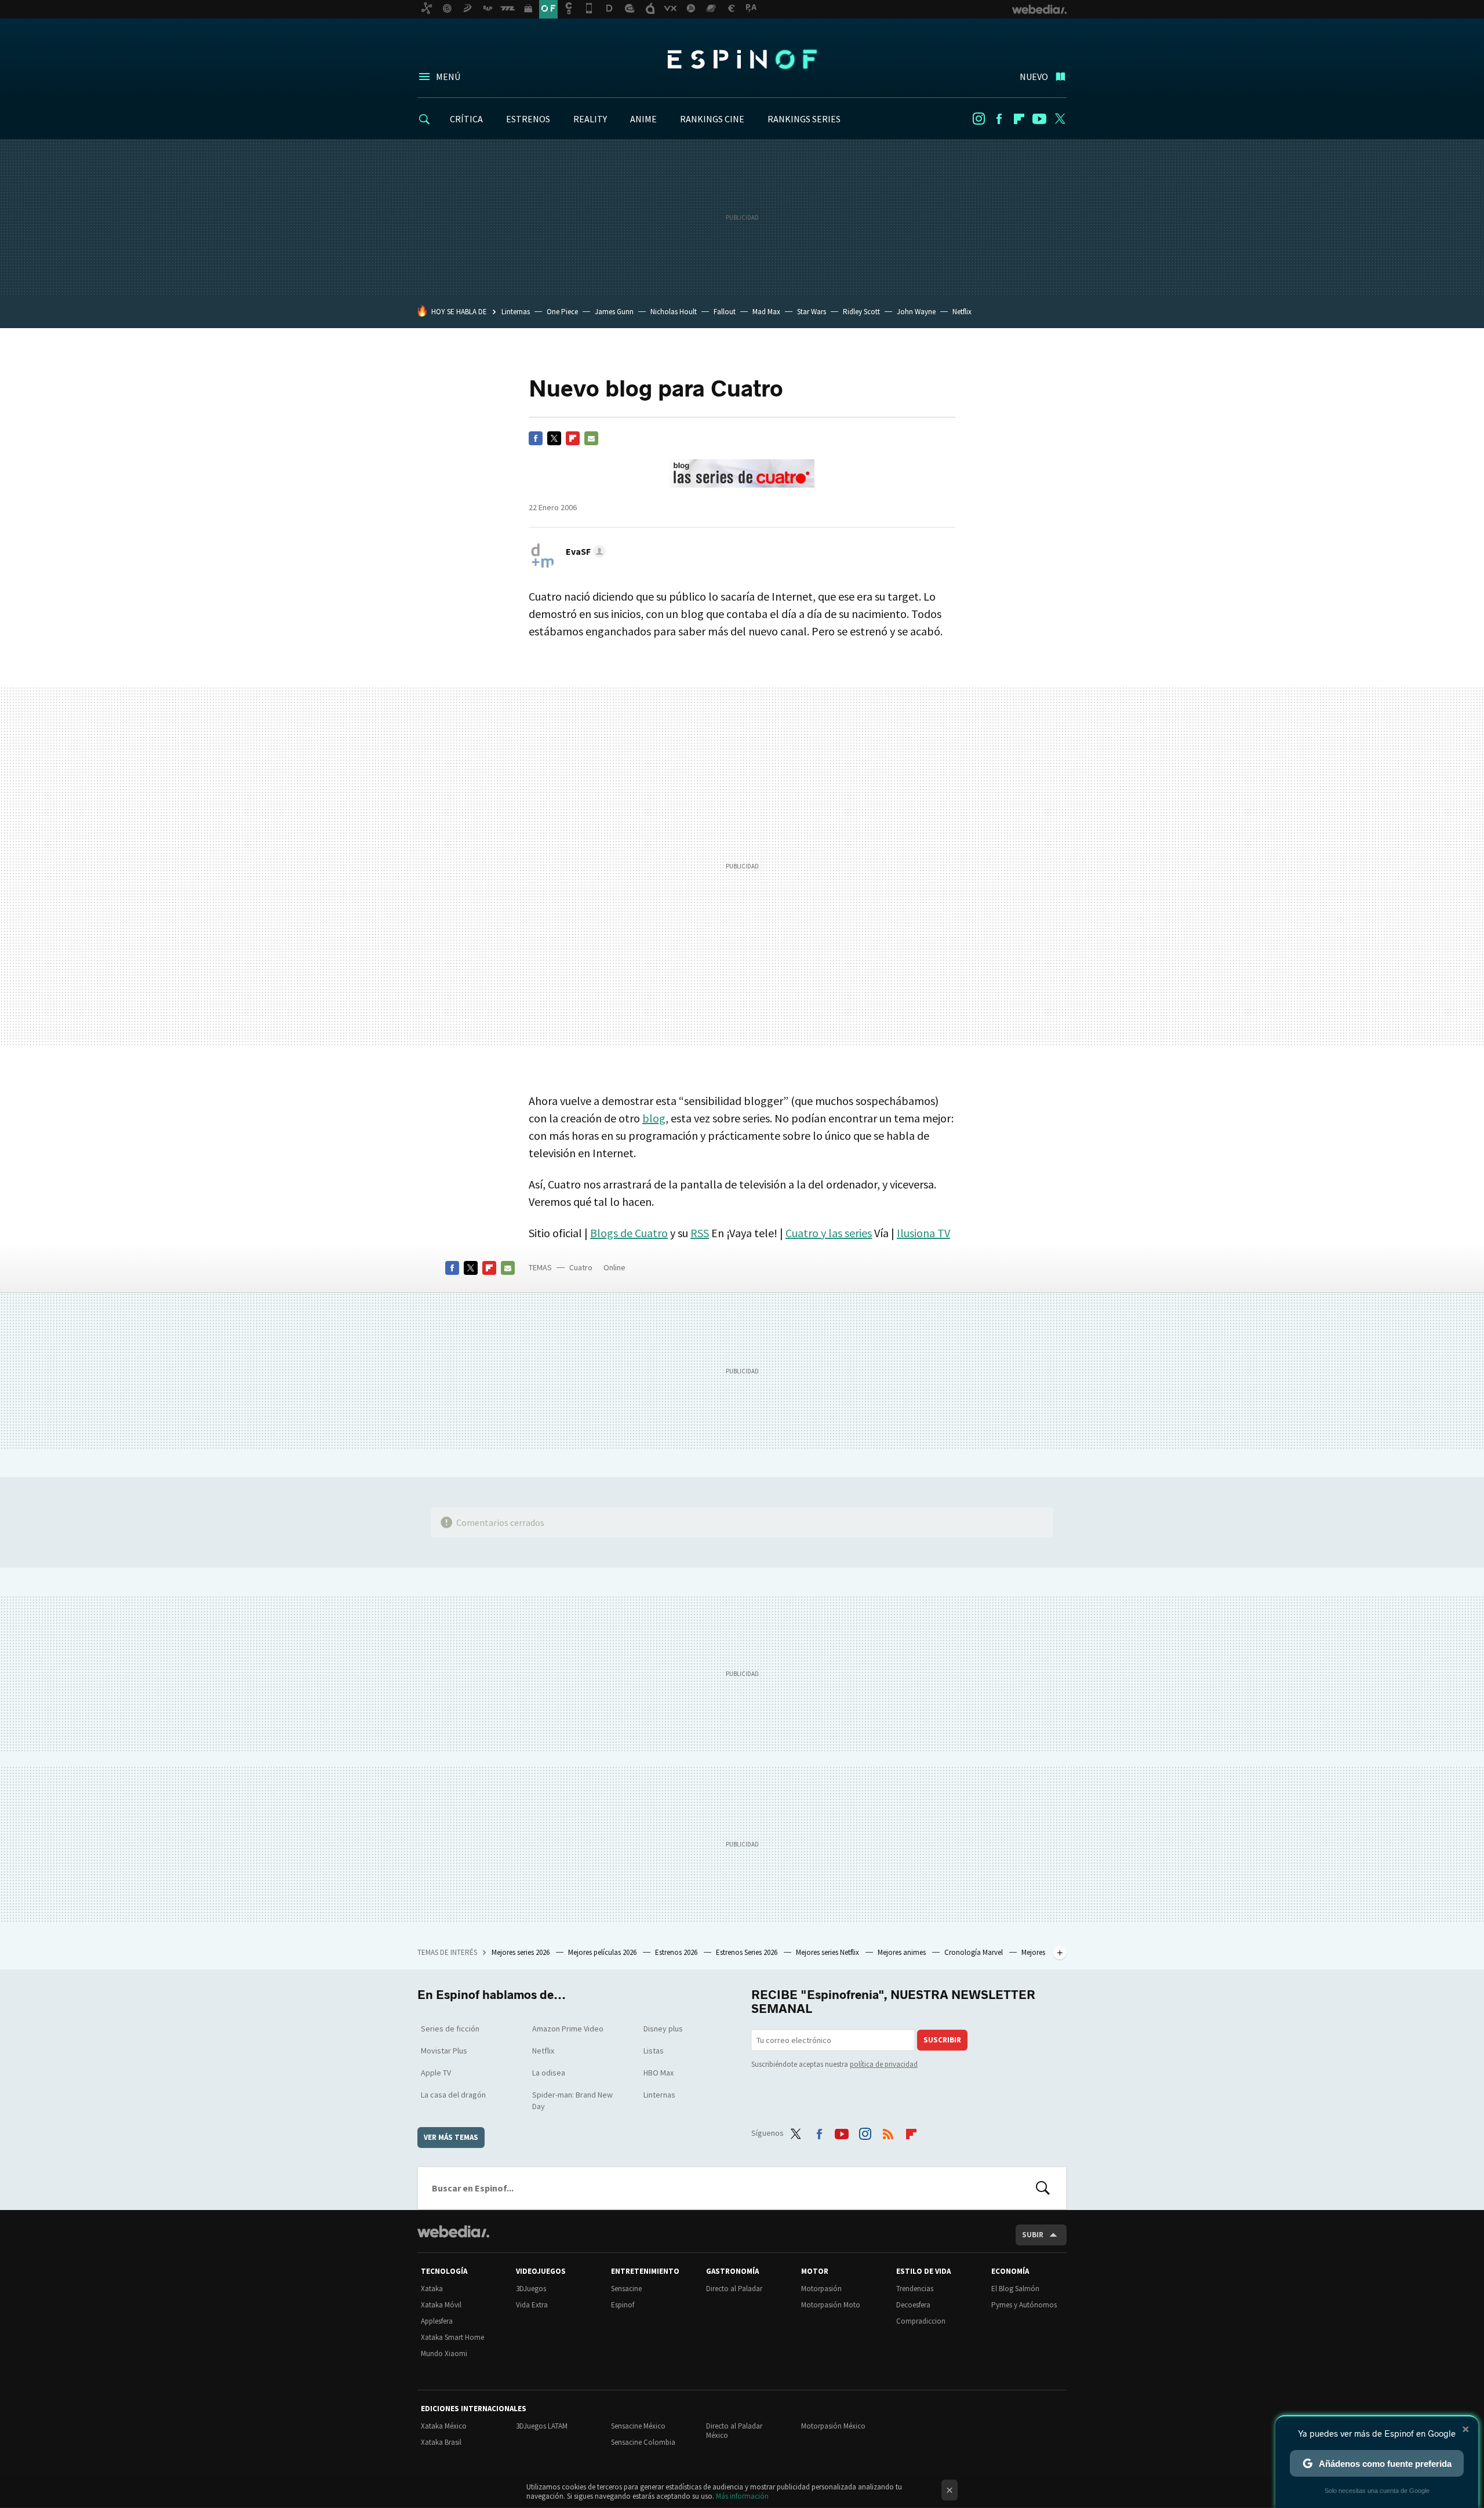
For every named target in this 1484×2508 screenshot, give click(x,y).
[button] (584, 551)
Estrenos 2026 (677, 1952)
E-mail (591, 438)
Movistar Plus (444, 2051)
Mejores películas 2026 (603, 1952)
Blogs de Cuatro (629, 1233)
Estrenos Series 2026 (748, 1952)
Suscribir (942, 2040)
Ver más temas (451, 2137)
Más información (742, 2496)
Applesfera (437, 2321)
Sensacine (626, 2289)
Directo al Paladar (734, 2289)
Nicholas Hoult (674, 312)
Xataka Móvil (441, 2305)
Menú (448, 77)
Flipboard (1019, 119)
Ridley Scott (861, 312)
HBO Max (659, 2073)
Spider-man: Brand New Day (572, 2100)
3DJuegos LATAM (542, 2426)
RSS (700, 1233)
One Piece (562, 312)
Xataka (432, 2289)
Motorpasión (821, 2289)
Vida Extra (532, 2305)
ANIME (643, 119)
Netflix (962, 312)
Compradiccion (921, 2321)
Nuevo (1034, 77)
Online (614, 1267)
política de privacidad (884, 2064)
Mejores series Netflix (828, 1952)
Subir (1033, 2235)
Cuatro (581, 1267)
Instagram (979, 119)
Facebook (999, 119)
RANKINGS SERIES (804, 119)
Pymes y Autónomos (1024, 2305)
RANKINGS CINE (712, 119)
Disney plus (663, 2029)
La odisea (549, 2073)
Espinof (742, 59)
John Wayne (916, 312)
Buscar (1043, 2188)
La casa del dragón (453, 2095)
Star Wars (812, 312)
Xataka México (444, 2426)
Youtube (1039, 119)
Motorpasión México (833, 2426)
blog (654, 1118)
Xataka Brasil (441, 2442)
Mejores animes (903, 1952)
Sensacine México (638, 2426)
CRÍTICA (466, 119)
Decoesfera (913, 2305)
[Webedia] (453, 2231)
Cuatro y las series (829, 1233)
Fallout (725, 312)
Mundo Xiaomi (444, 2353)
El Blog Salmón (1015, 2289)
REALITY (590, 119)
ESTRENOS (528, 119)
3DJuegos (531, 2289)
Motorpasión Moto (831, 2305)
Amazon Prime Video (568, 2029)
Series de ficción (450, 2029)
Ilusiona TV (923, 1233)
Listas (654, 2051)
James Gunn (614, 312)
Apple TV (436, 2073)
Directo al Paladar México (734, 2431)
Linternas (516, 312)
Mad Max (766, 312)
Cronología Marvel (974, 1952)
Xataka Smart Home (452, 2337)
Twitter (1060, 119)
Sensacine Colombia (643, 2442)
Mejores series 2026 (521, 1952)
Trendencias (915, 2289)
